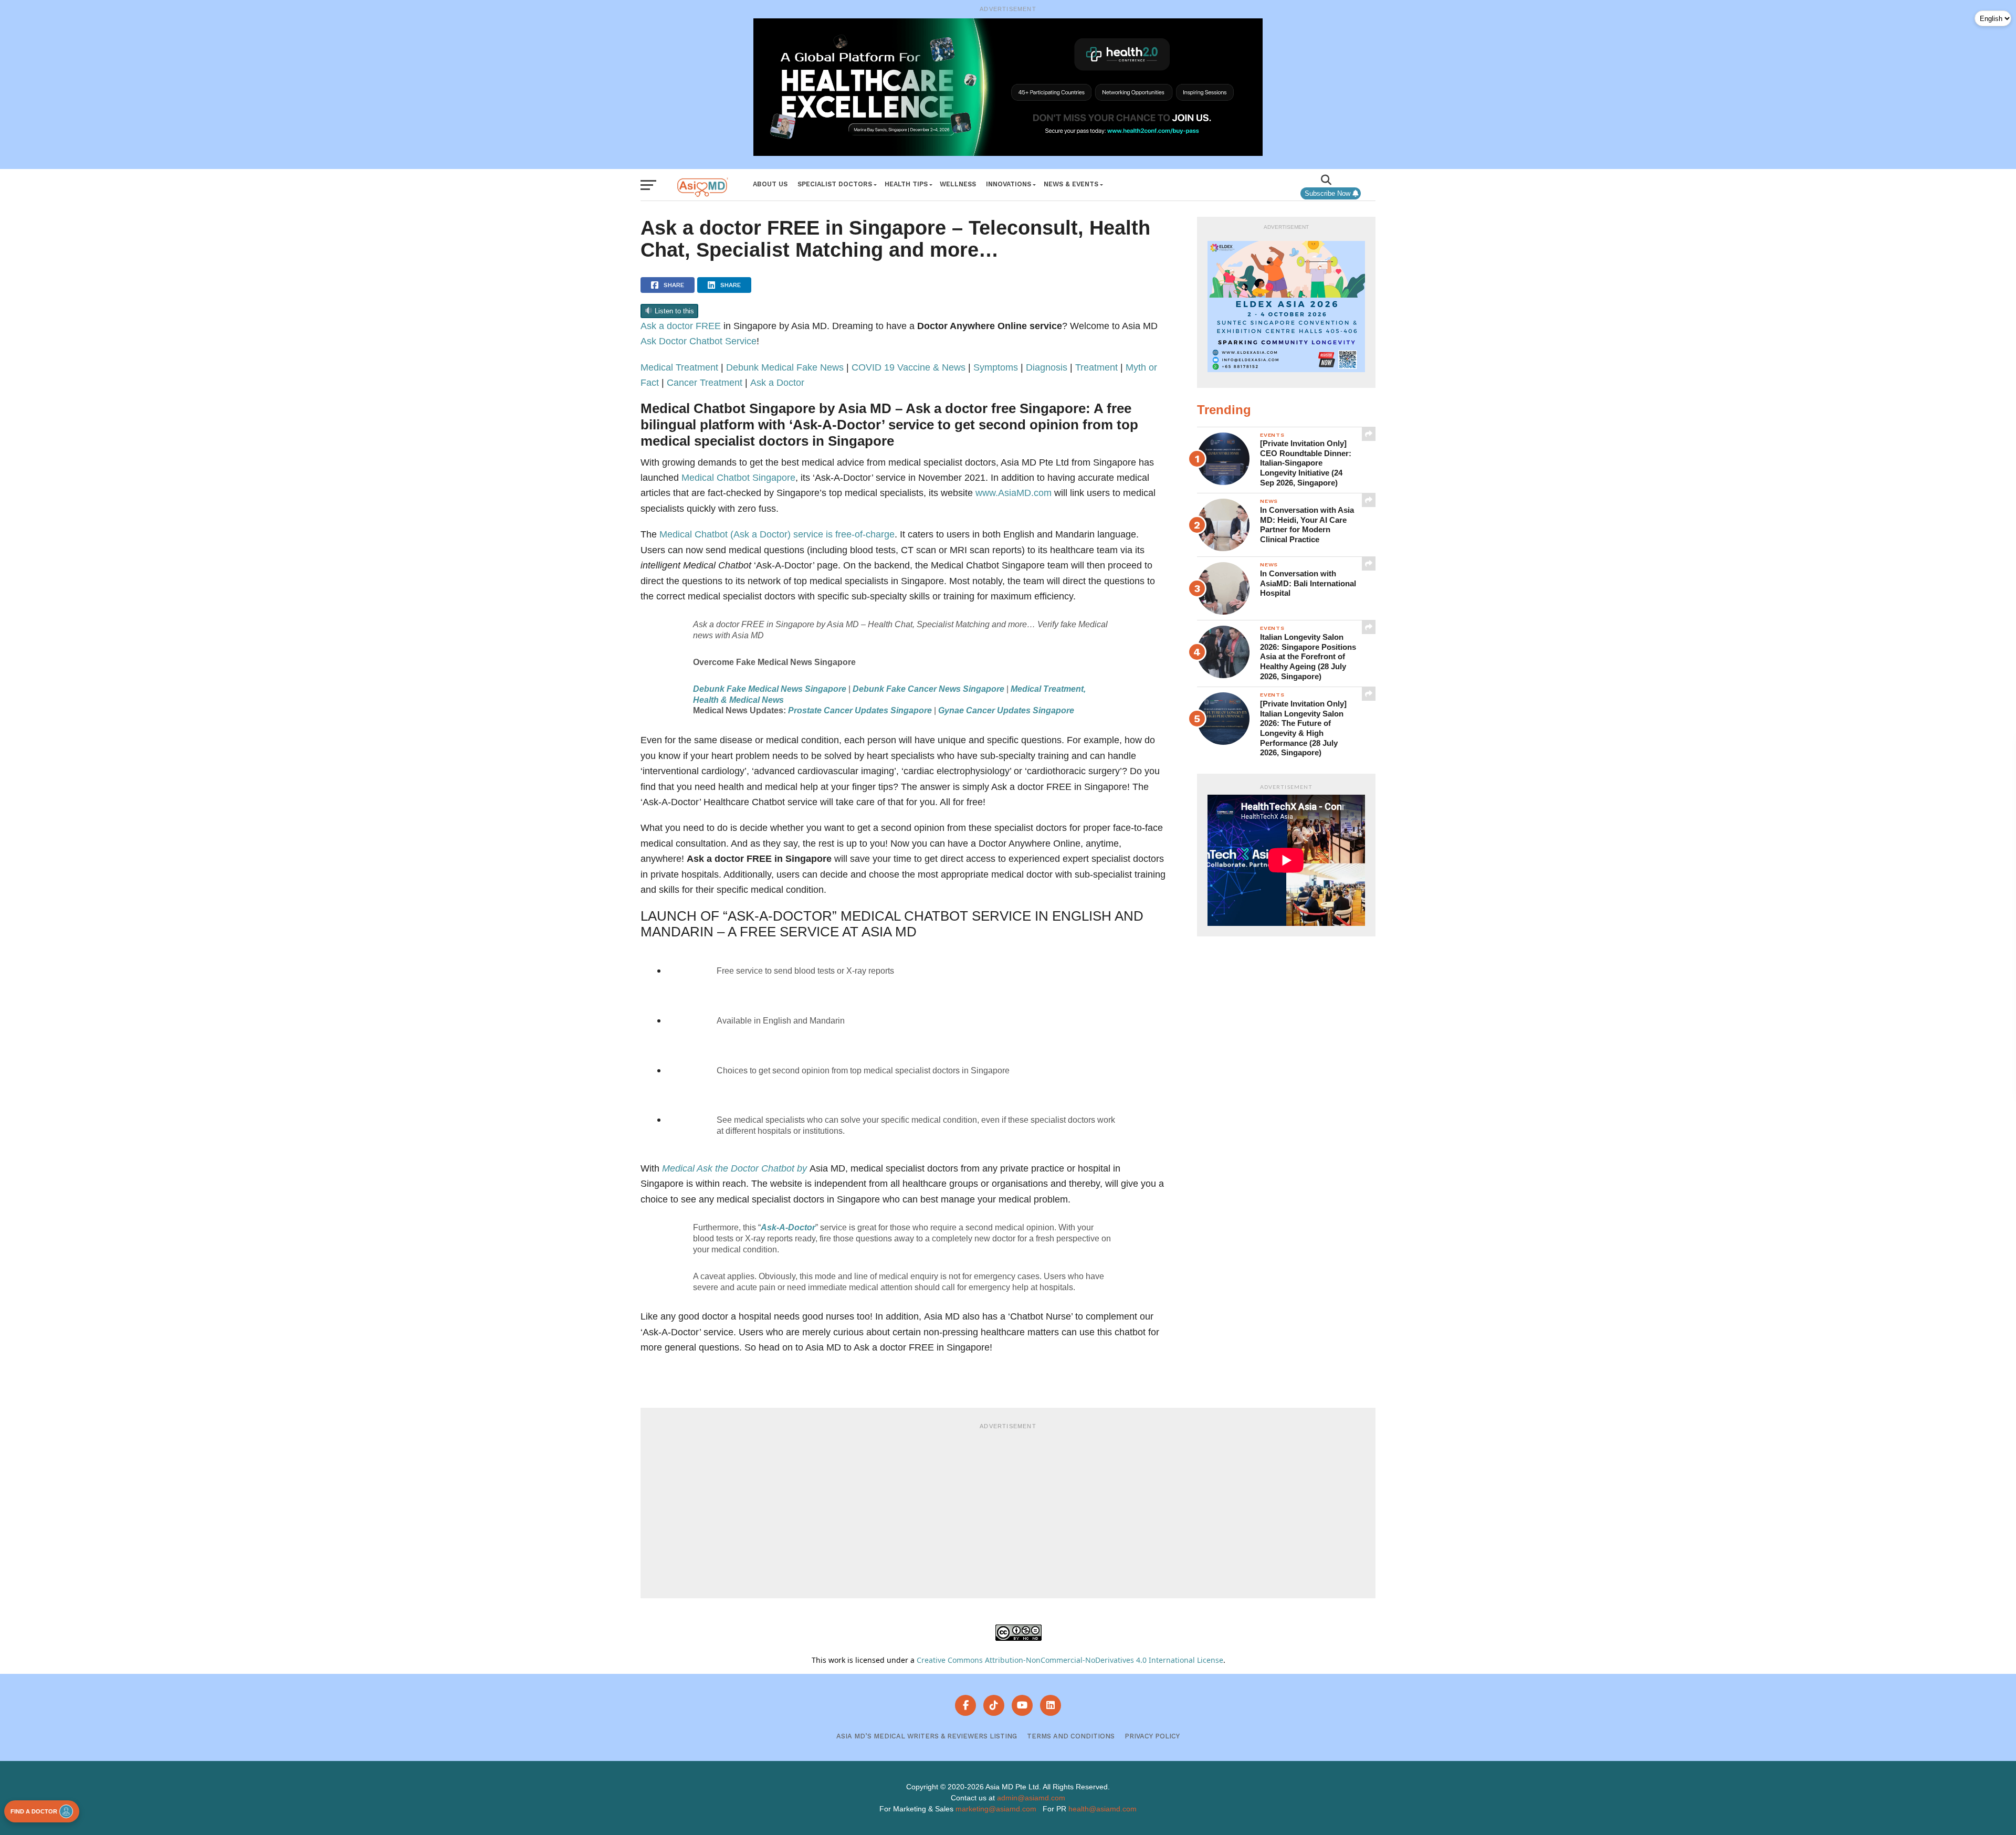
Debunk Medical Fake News (785, 367)
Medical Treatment (679, 367)
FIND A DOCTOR (34, 1811)
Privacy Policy (1152, 1736)
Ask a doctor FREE (681, 326)
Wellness (958, 184)
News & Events (1071, 184)
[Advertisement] (1008, 1509)
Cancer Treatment (705, 382)
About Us (770, 184)
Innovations (1009, 184)
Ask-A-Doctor (788, 1227)
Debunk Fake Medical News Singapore (770, 689)
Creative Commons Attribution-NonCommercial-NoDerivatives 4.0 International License (1070, 1660)
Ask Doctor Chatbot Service (699, 341)
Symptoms (996, 367)
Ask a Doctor (777, 382)
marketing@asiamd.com (996, 1809)
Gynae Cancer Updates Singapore (1006, 710)
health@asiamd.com (1102, 1809)
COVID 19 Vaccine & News (909, 367)
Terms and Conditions (1071, 1736)
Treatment (1096, 367)
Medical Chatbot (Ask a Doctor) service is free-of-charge (777, 534)
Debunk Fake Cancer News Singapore (928, 689)
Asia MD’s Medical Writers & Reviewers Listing (927, 1736)
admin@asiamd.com (1031, 1798)
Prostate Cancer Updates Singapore (860, 710)
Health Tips (906, 184)
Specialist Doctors (835, 184)
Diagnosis (1047, 367)
